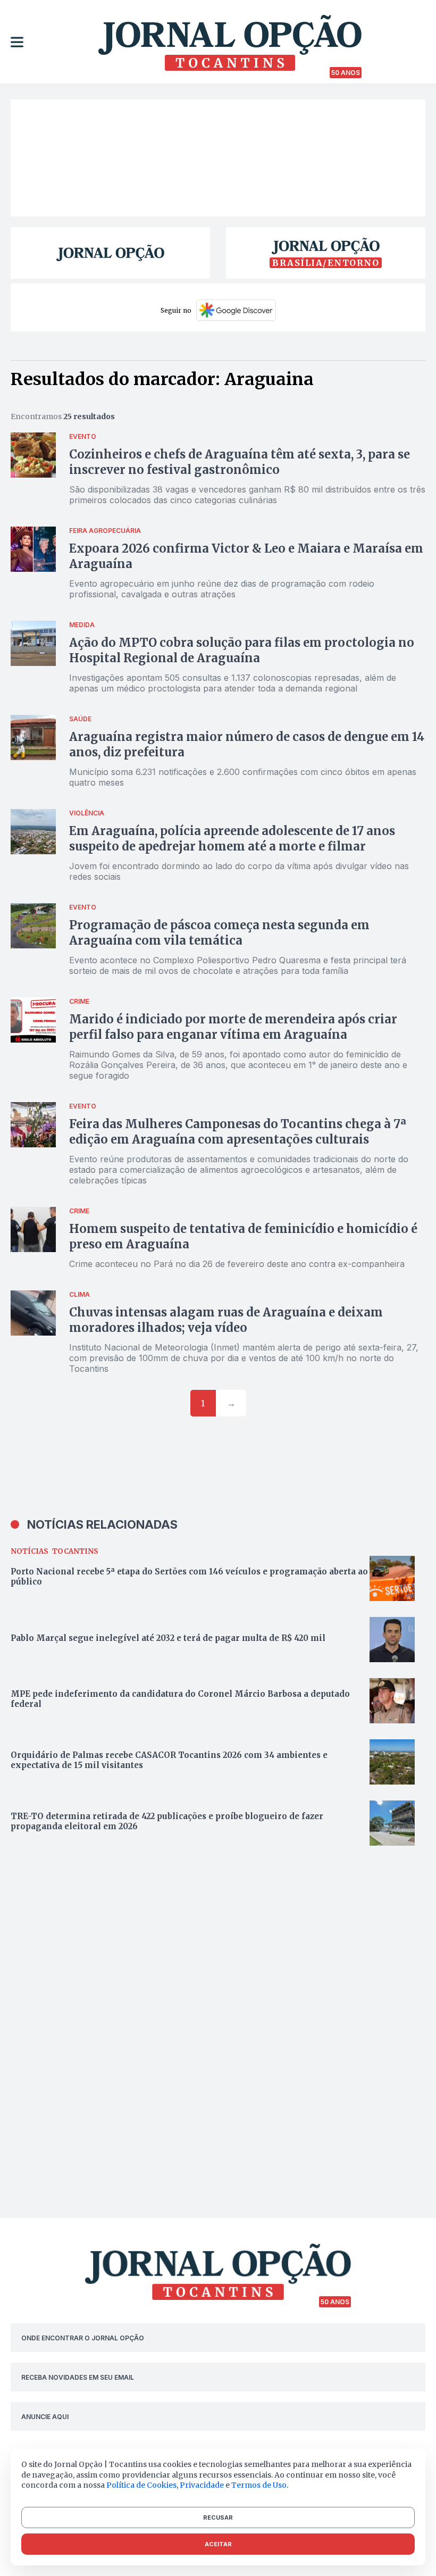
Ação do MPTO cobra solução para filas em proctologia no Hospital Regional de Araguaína (242, 650)
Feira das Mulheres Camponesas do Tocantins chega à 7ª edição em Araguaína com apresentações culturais (238, 1132)
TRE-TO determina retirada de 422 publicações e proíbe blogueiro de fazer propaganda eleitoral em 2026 (167, 1821)
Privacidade (202, 2485)
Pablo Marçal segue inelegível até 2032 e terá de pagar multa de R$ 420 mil (168, 1638)
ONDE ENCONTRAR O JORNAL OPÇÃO (83, 2338)
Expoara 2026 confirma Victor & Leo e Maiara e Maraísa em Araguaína (246, 556)
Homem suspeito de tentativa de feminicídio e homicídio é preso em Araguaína (243, 1236)
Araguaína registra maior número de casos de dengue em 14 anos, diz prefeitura (247, 744)
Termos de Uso (259, 2485)
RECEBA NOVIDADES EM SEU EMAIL (78, 2377)
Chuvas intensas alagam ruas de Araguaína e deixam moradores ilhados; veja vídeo (226, 1320)
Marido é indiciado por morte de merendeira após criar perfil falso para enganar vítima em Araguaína (233, 1027)
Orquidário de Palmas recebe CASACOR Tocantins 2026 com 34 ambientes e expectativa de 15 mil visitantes (169, 1760)
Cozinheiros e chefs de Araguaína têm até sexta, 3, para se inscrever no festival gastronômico (240, 462)
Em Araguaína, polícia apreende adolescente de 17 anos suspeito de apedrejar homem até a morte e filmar (232, 839)
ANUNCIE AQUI (45, 2417)
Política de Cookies (141, 2485)
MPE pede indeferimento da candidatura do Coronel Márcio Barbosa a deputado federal (180, 1699)
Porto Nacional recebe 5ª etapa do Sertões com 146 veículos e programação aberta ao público (189, 1577)
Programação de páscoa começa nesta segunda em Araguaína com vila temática (219, 933)
